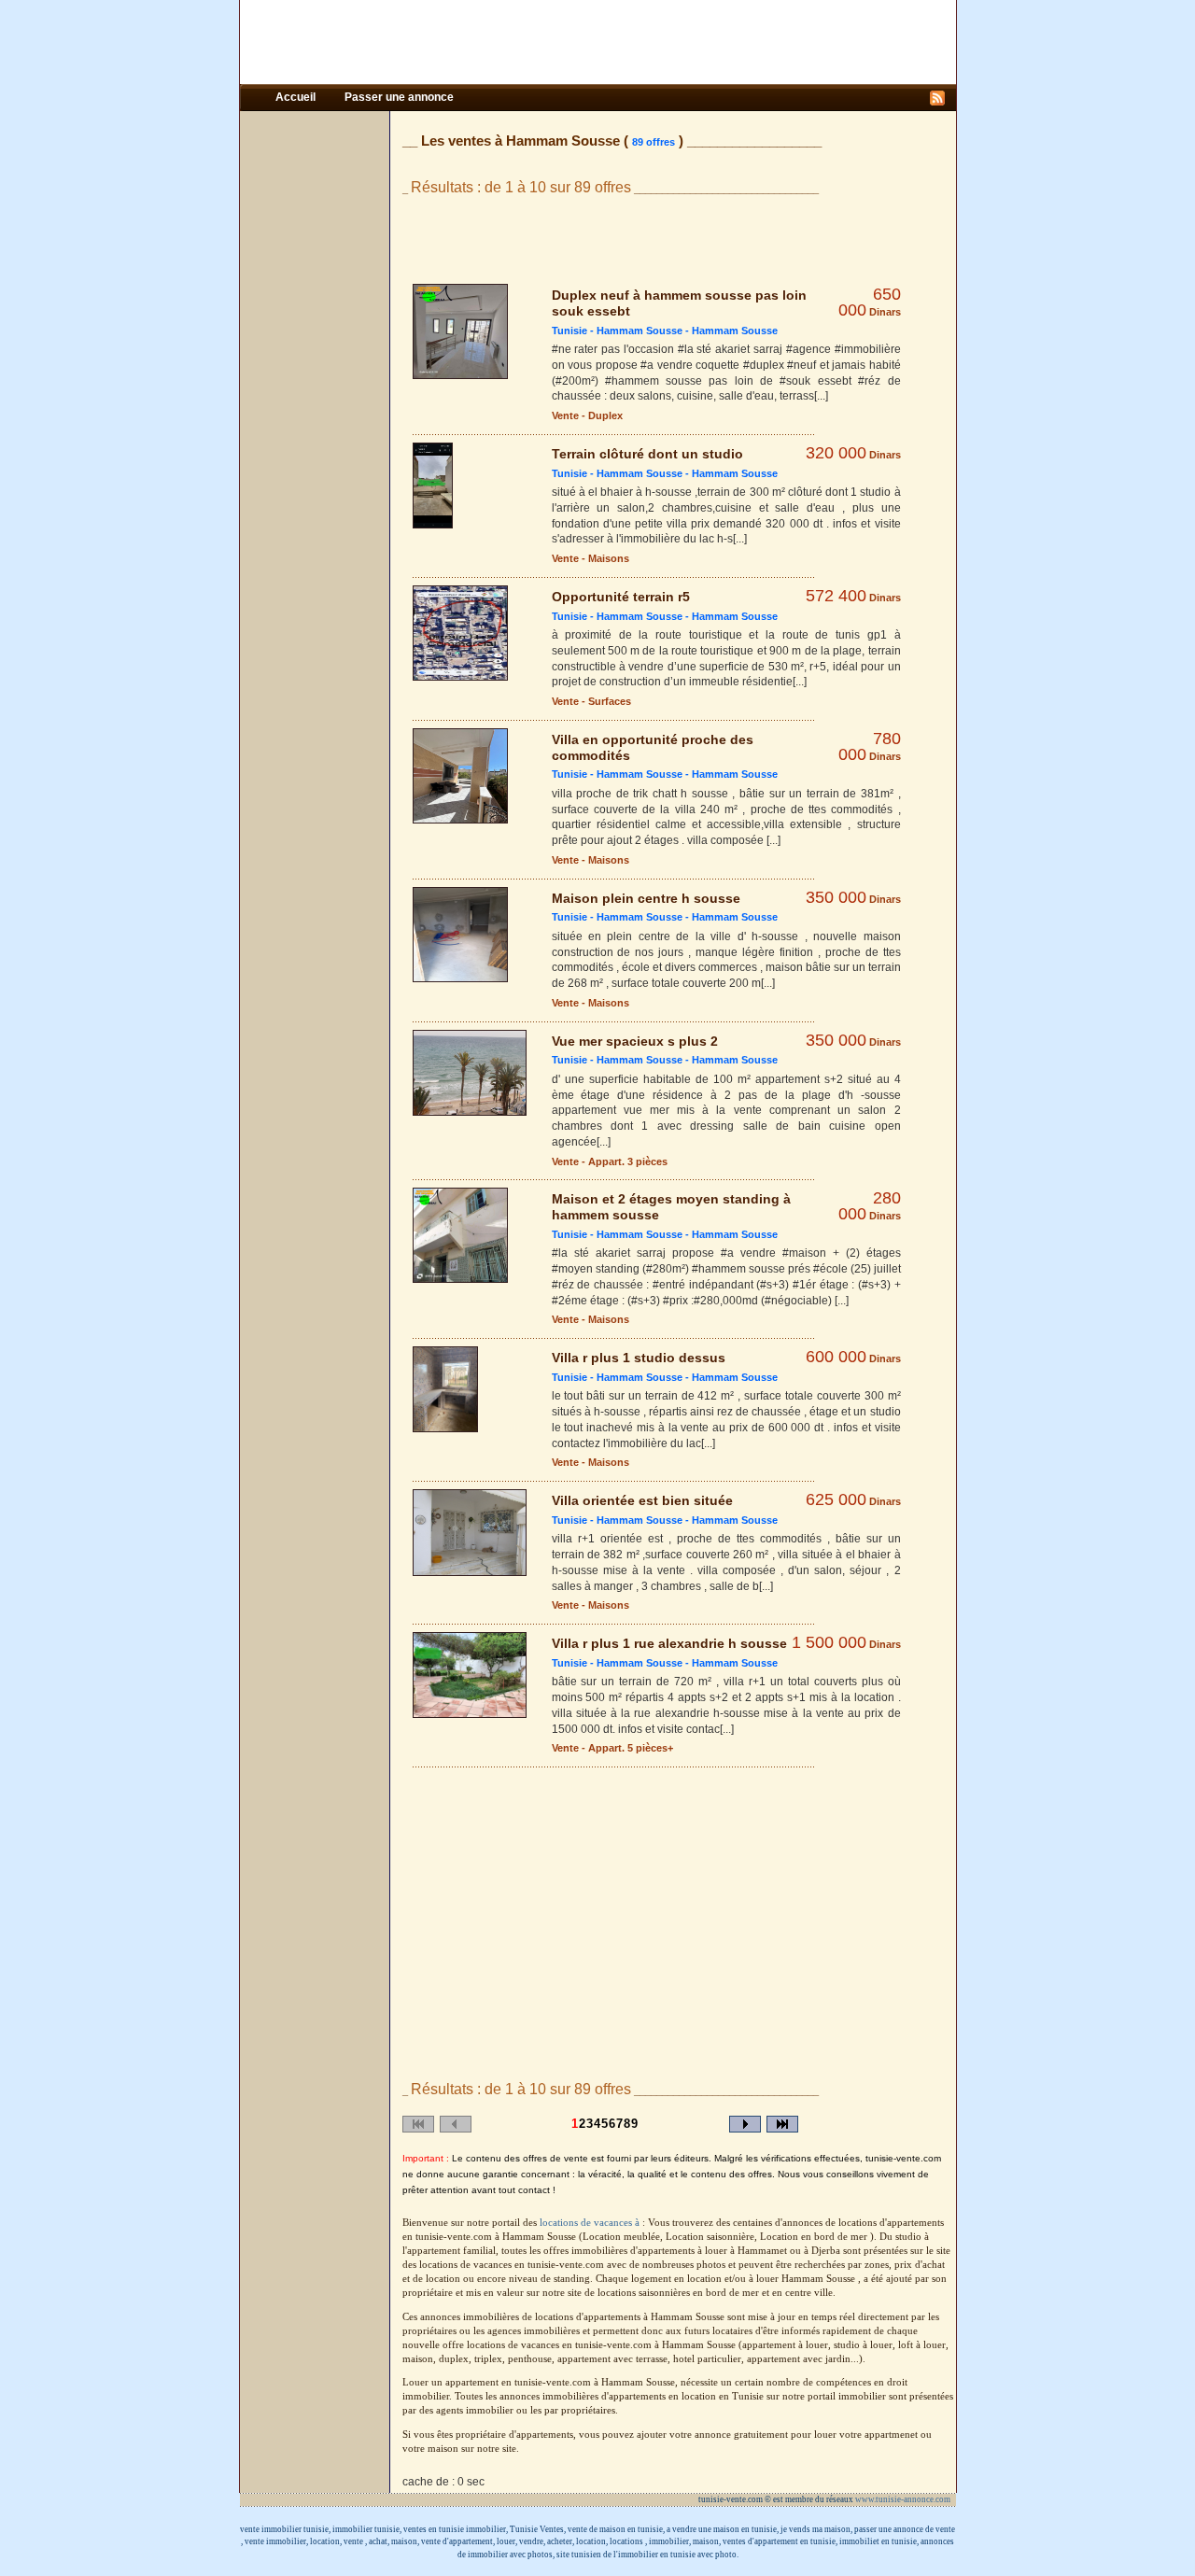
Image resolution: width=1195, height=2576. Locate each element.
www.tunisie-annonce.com (904, 2499)
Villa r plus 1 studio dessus (639, 1358)
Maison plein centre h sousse (646, 898)
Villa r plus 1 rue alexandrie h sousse (669, 1643)
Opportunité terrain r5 (621, 597)
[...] (821, 396)
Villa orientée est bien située (642, 1500)
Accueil (297, 97)
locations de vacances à (591, 2223)
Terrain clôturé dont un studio (647, 454)
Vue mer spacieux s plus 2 (635, 1041)
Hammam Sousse (640, 331)
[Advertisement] (597, 42)
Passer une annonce (399, 97)
